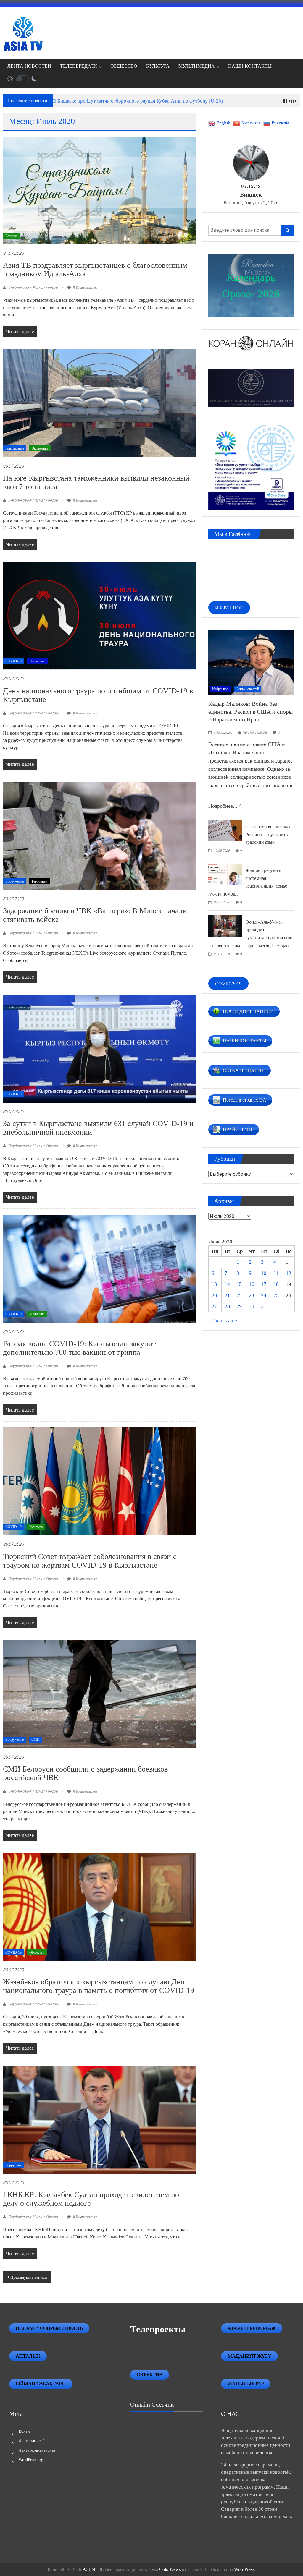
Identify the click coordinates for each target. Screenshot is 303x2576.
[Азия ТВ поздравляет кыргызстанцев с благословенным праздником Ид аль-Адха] (99, 190)
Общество (37, 1952)
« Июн (215, 1320)
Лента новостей (248, 689)
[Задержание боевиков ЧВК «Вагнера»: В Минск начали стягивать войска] (99, 835)
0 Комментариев (85, 288)
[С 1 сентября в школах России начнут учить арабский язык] (225, 830)
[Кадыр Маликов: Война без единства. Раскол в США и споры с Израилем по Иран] (251, 662)
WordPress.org (31, 2460)
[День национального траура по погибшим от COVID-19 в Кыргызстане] (99, 615)
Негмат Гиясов (255, 732)
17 (264, 1284)
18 (276, 1284)
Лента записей (32, 2441)
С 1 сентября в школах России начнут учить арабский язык (268, 834)
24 (264, 1295)
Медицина (37, 1314)
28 (227, 1306)
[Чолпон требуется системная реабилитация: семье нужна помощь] (225, 874)
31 (264, 1306)
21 (227, 1295)
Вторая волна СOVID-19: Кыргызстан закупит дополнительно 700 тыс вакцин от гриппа (79, 1348)
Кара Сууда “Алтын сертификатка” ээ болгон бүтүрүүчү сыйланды (125, 101)
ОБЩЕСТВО (124, 66)
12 (289, 1273)
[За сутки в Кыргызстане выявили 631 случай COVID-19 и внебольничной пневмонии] (99, 1048)
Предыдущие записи (29, 2277)
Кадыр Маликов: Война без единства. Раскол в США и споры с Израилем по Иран (250, 712)
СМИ (36, 1740)
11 (276, 1273)
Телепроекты (158, 2329)
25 (276, 1295)
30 (252, 1306)
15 (239, 1284)
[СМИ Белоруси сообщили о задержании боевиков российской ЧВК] (99, 1694)
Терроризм (40, 881)
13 (214, 1284)
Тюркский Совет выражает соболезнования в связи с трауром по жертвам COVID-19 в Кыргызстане (90, 1561)
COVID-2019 (228, 983)
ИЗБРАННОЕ (229, 608)
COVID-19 (13, 661)
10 (264, 1273)
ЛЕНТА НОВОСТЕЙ (29, 66)
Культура (36, 1527)
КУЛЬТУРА (158, 66)
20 (214, 1295)
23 (252, 1295)
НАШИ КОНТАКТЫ (250, 66)
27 (214, 1306)
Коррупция (13, 2165)
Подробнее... (224, 806)
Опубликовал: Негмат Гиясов (33, 287)
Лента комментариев (37, 2450)
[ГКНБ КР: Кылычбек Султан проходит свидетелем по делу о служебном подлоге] (99, 2119)
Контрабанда (15, 448)
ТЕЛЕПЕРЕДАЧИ (79, 66)
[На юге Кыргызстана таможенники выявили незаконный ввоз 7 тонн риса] (99, 403)
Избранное (37, 661)
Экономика (40, 448)
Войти (24, 2431)
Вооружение (14, 881)
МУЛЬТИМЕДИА (197, 66)
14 (227, 1284)
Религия (11, 236)
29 (239, 1306)
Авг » (232, 1320)
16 (252, 1284)
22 (239, 1295)
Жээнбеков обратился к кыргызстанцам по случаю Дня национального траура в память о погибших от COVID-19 (99, 1986)
